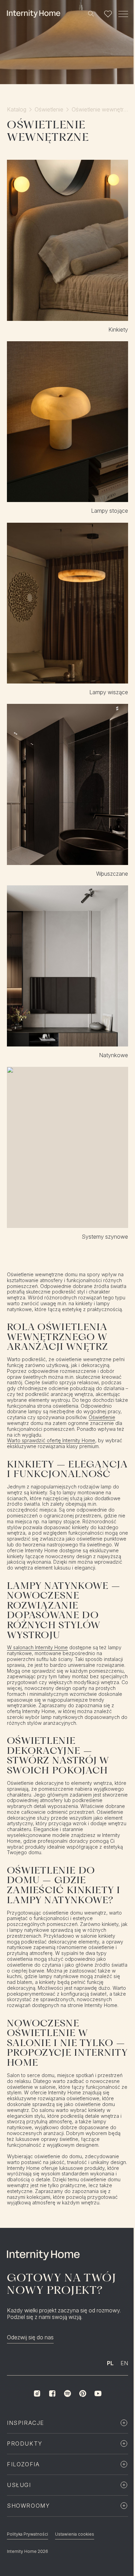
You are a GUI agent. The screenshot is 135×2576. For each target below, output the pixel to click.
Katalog (17, 110)
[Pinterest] (83, 2393)
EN (124, 2363)
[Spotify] (67, 2393)
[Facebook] (52, 2393)
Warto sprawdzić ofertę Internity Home (51, 1441)
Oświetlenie (49, 110)
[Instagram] (37, 2393)
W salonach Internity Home (37, 1648)
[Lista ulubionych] (108, 14)
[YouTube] (98, 2393)
